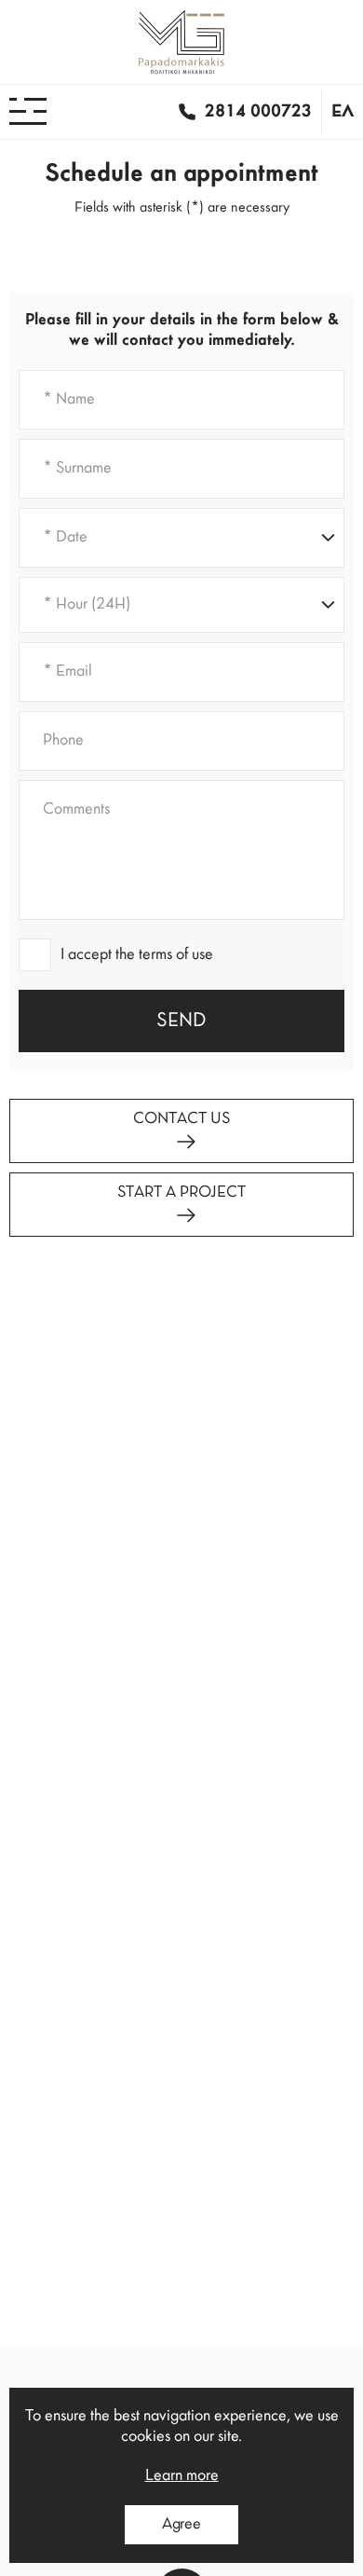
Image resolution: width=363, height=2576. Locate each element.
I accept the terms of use (137, 955)
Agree (181, 2525)
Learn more (182, 2476)
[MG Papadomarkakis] (181, 42)
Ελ (343, 112)
